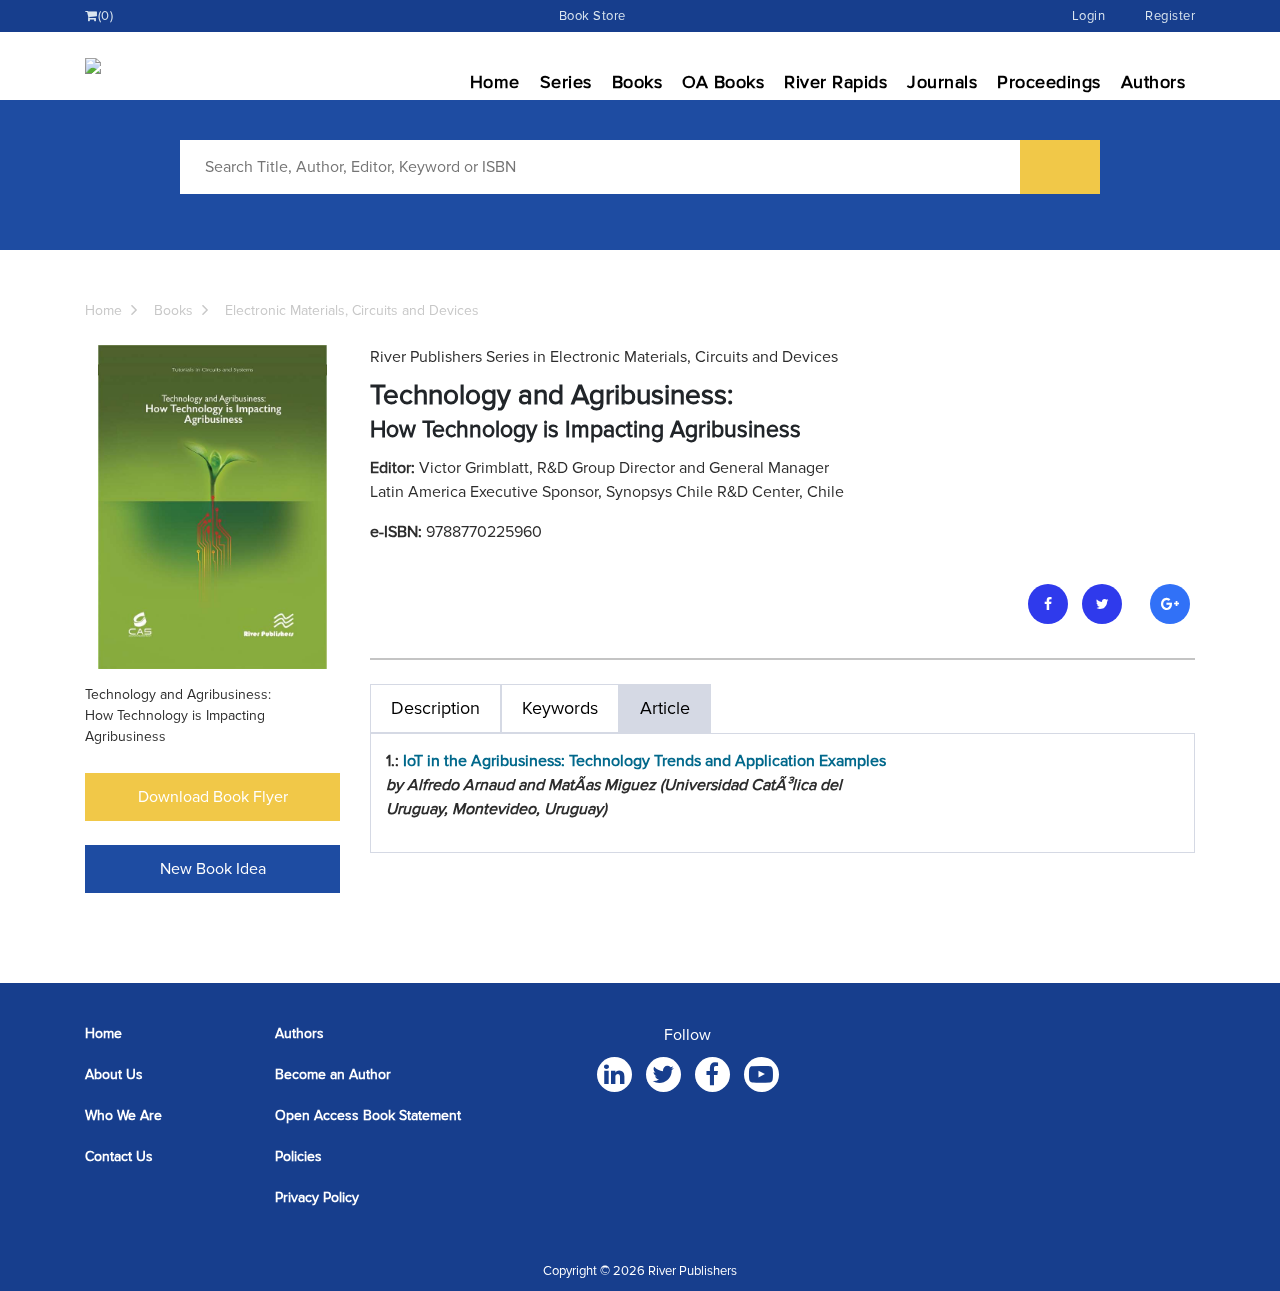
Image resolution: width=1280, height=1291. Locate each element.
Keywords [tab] (560, 708)
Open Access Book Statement (368, 1115)
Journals (942, 82)
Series (566, 82)
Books (637, 82)
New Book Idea (213, 869)
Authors (1153, 82)
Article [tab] (665, 708)
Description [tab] (435, 708)
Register (1170, 16)
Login (1089, 16)
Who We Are (123, 1115)
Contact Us (119, 1156)
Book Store (592, 16)
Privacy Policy (317, 1197)
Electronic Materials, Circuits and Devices (352, 310)
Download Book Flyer (213, 797)
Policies (298, 1156)
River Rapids (835, 82)
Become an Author (333, 1074)
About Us (114, 1074)
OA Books (723, 82)
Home (495, 82)
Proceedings (1049, 82)
